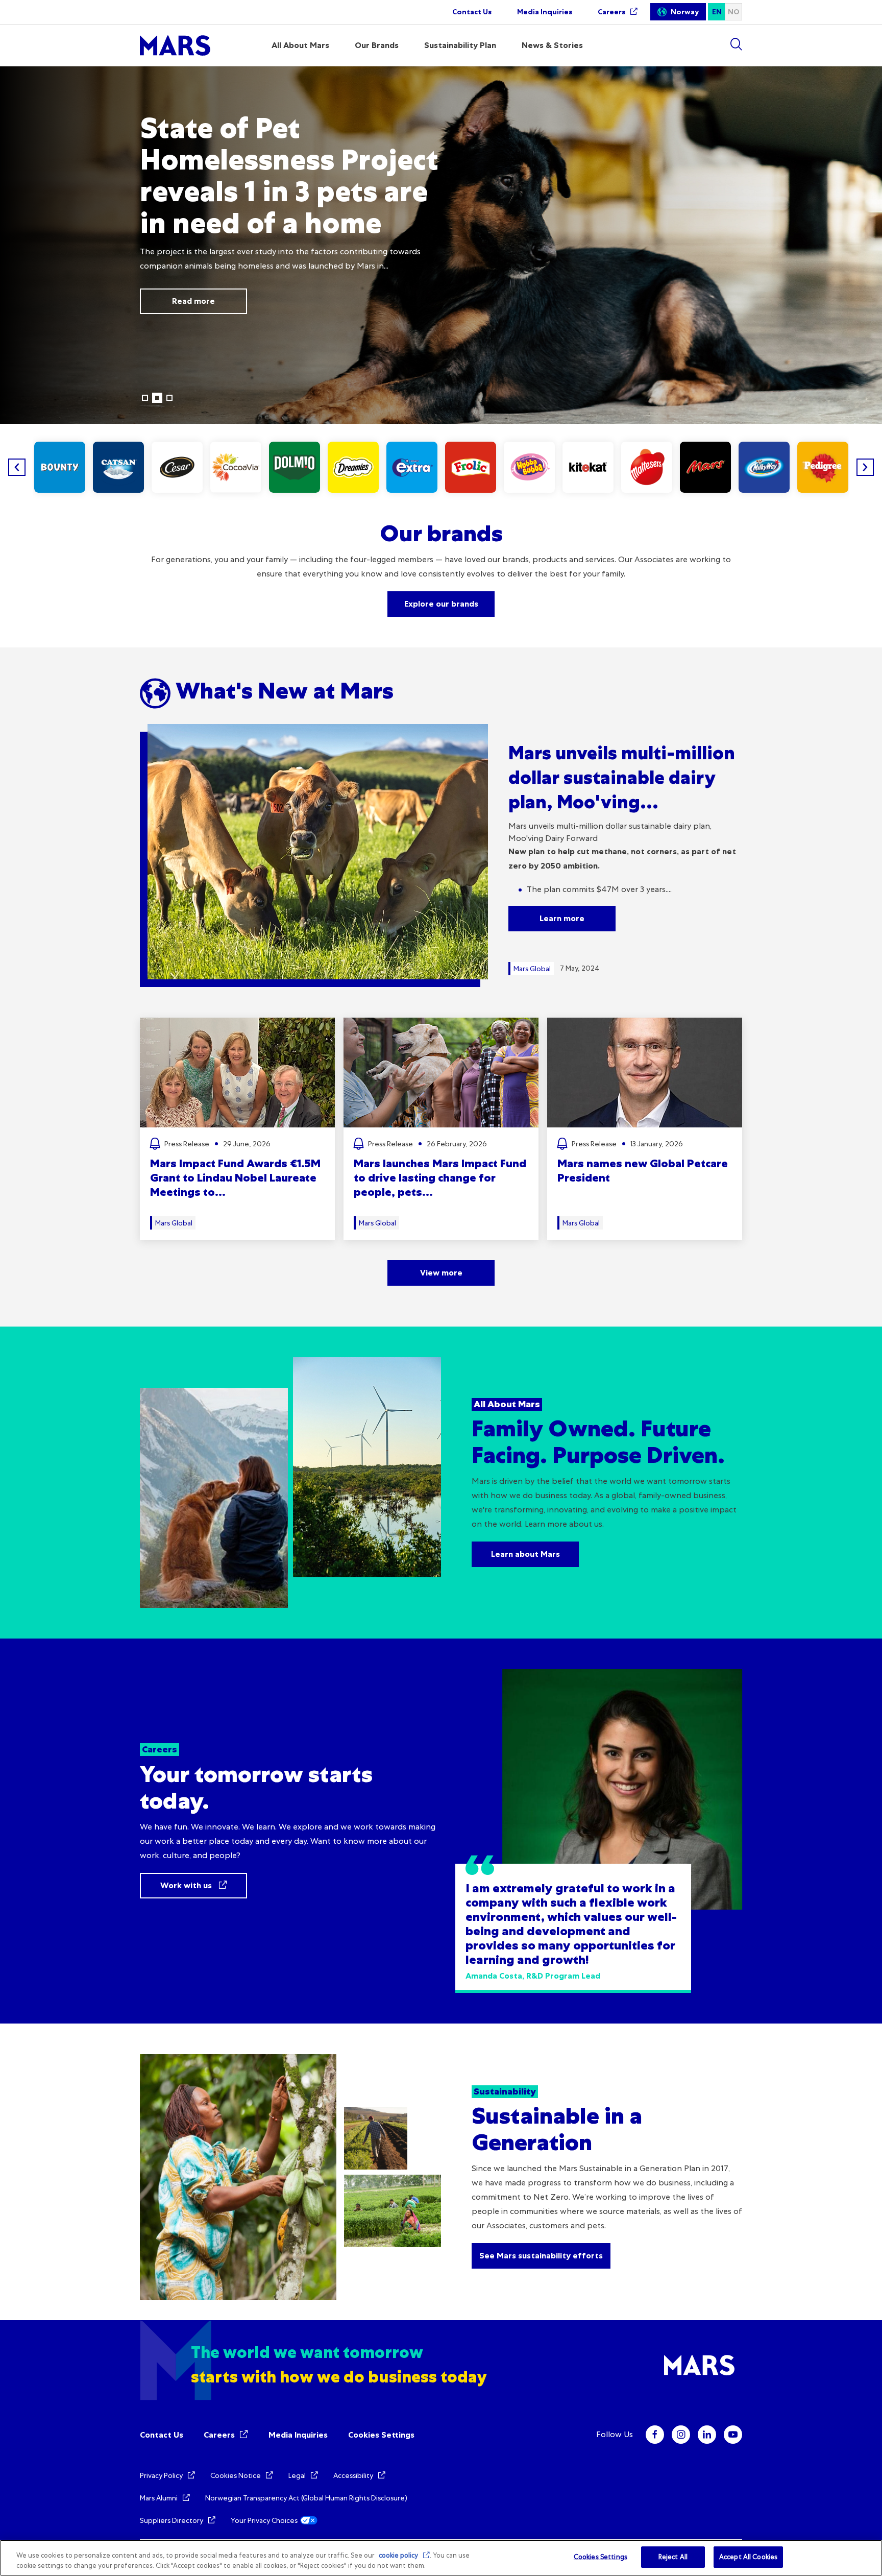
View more (441, 1273)
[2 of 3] (157, 398)
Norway (685, 12)
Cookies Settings (381, 2435)
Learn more (562, 918)
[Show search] (736, 44)
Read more (179, 301)
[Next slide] (865, 467)
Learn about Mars (525, 1554)
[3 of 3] (169, 398)
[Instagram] (681, 2435)
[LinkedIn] (707, 2435)
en (717, 12)
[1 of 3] (145, 398)
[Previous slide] (17, 467)
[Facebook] (655, 2435)
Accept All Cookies (748, 2557)
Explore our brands (441, 604)
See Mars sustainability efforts (541, 2256)
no (734, 12)
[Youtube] (733, 2435)
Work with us (187, 1885)
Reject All (673, 2557)
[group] (60, 467)
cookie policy (398, 2555)
